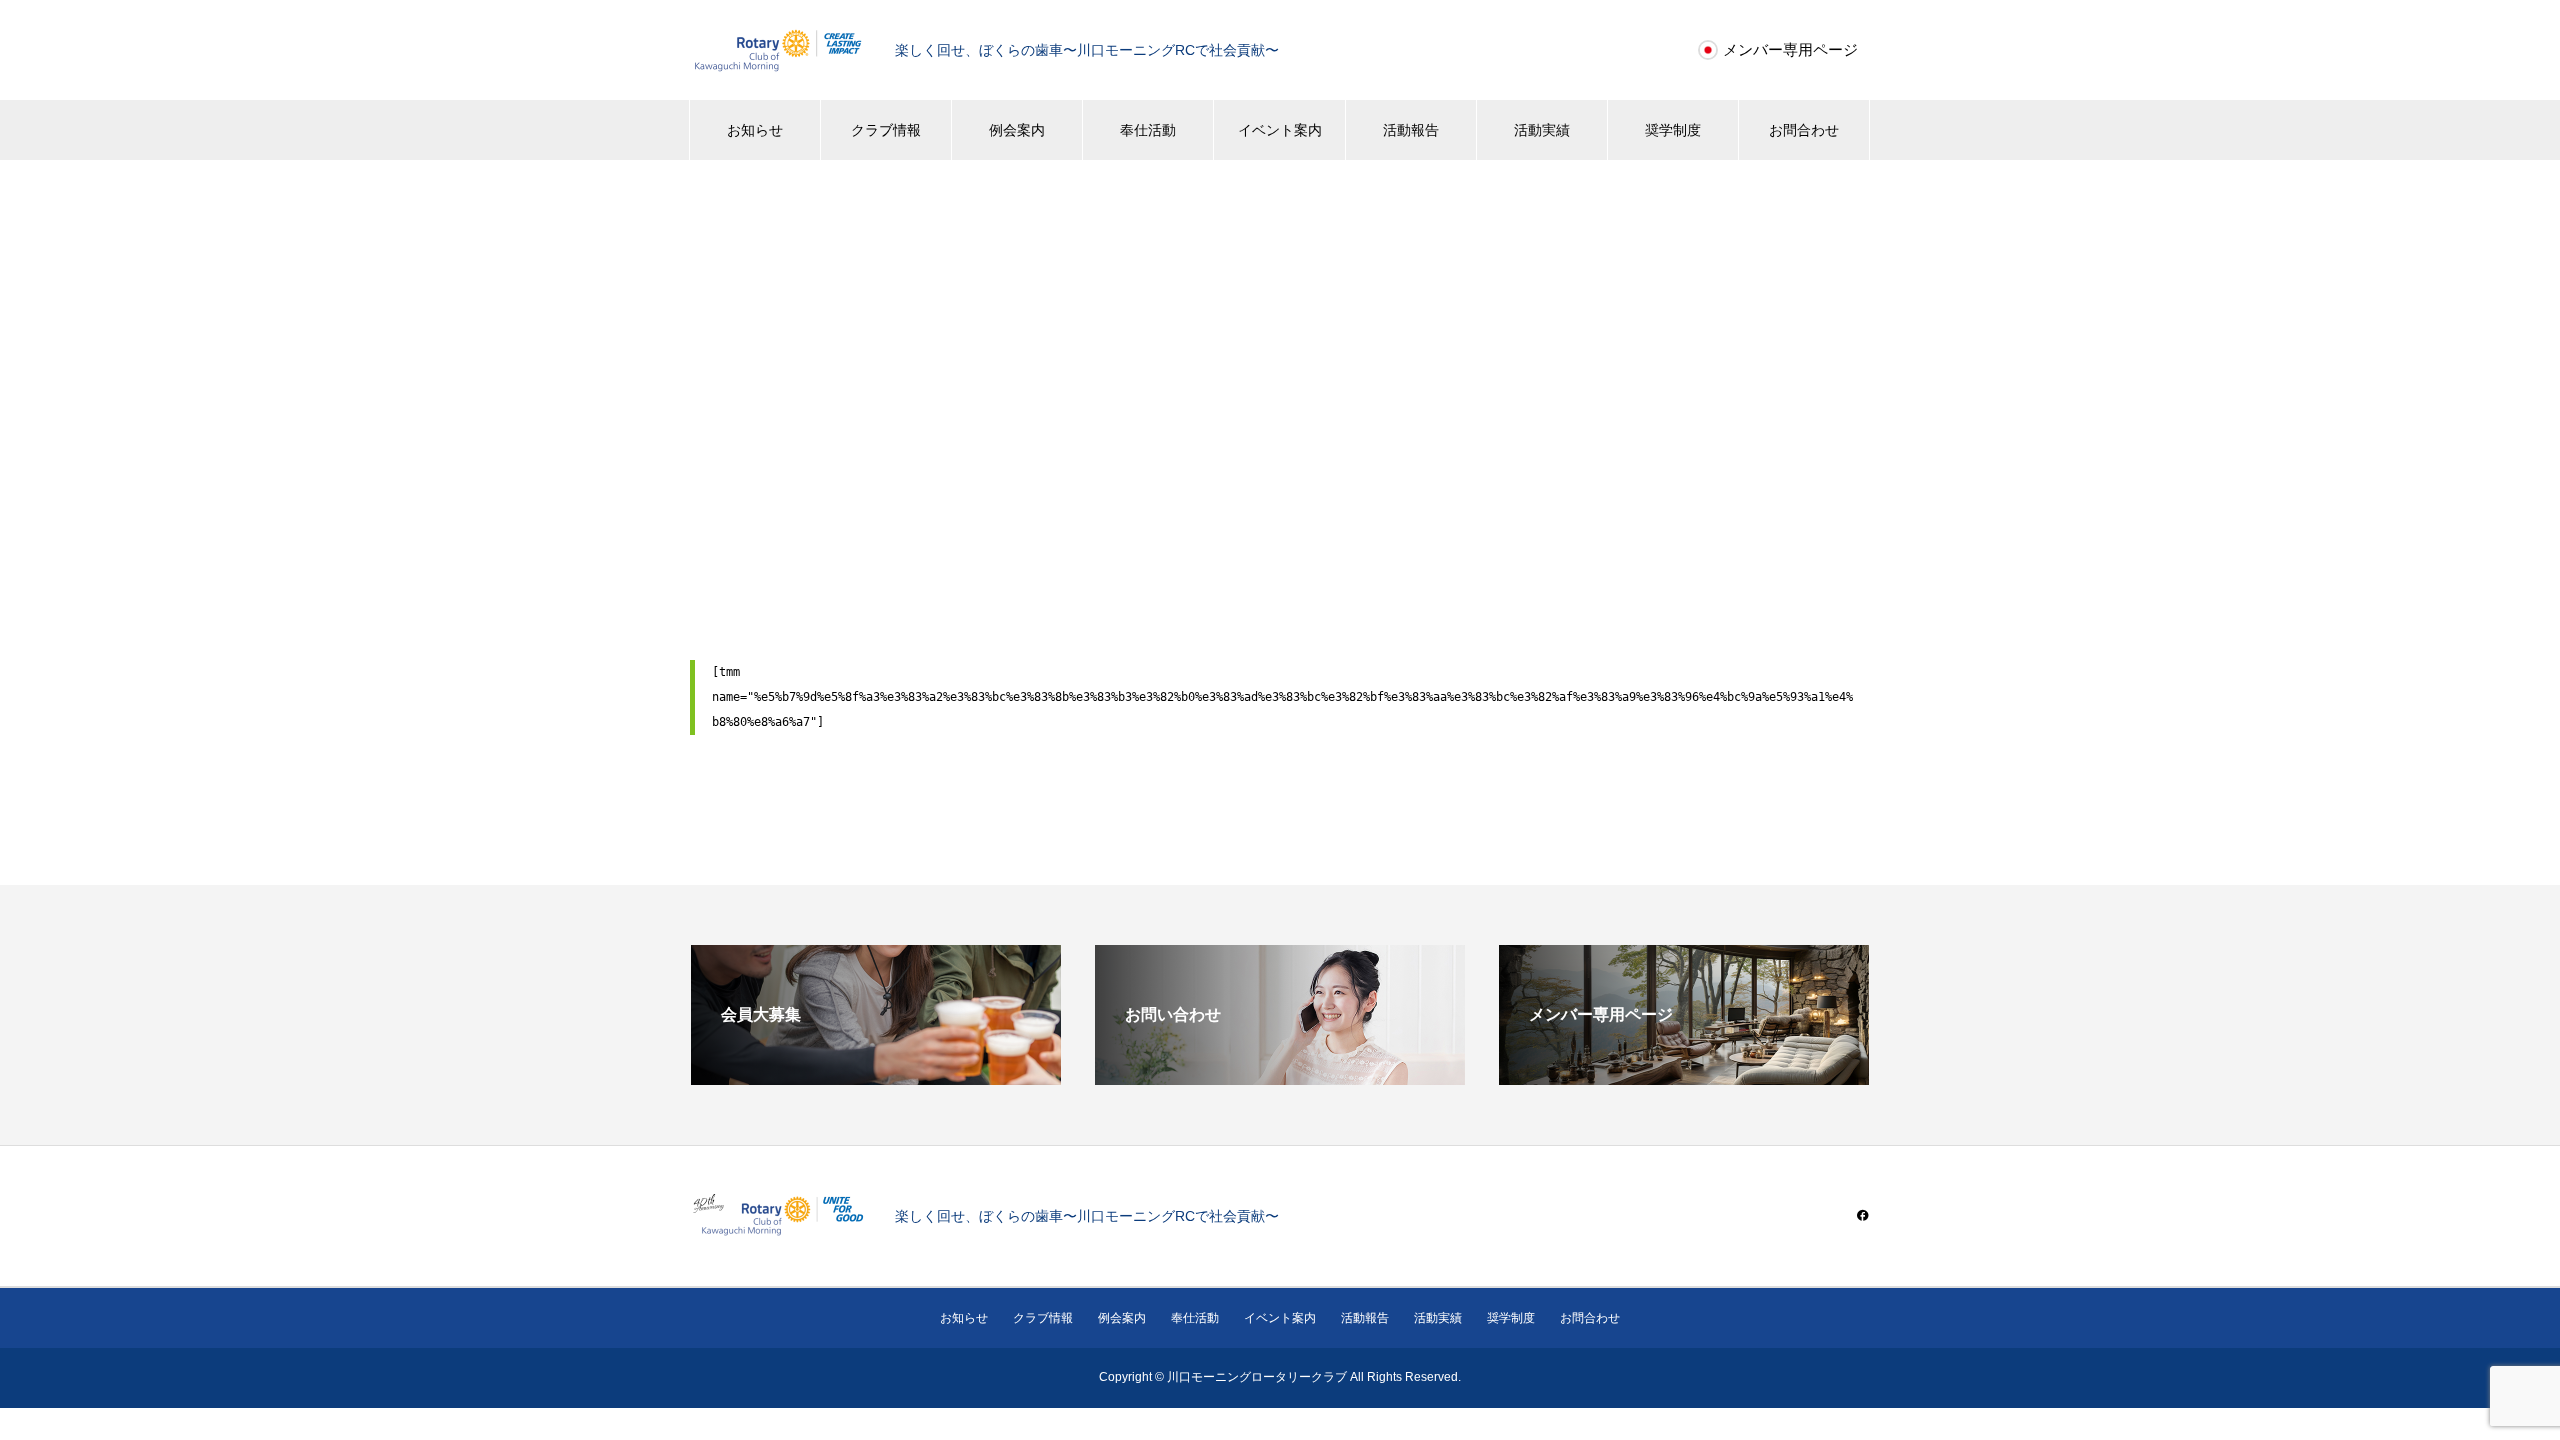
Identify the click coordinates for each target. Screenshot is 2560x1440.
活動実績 (1542, 130)
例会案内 (1017, 130)
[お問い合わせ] (1280, 1076)
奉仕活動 (1148, 130)
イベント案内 (1280, 130)
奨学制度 (1673, 130)
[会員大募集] (876, 1076)
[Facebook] (1863, 1215)
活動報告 (1411, 130)
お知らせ (755, 130)
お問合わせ (1804, 130)
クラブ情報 (886, 130)
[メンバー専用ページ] (1684, 1076)
